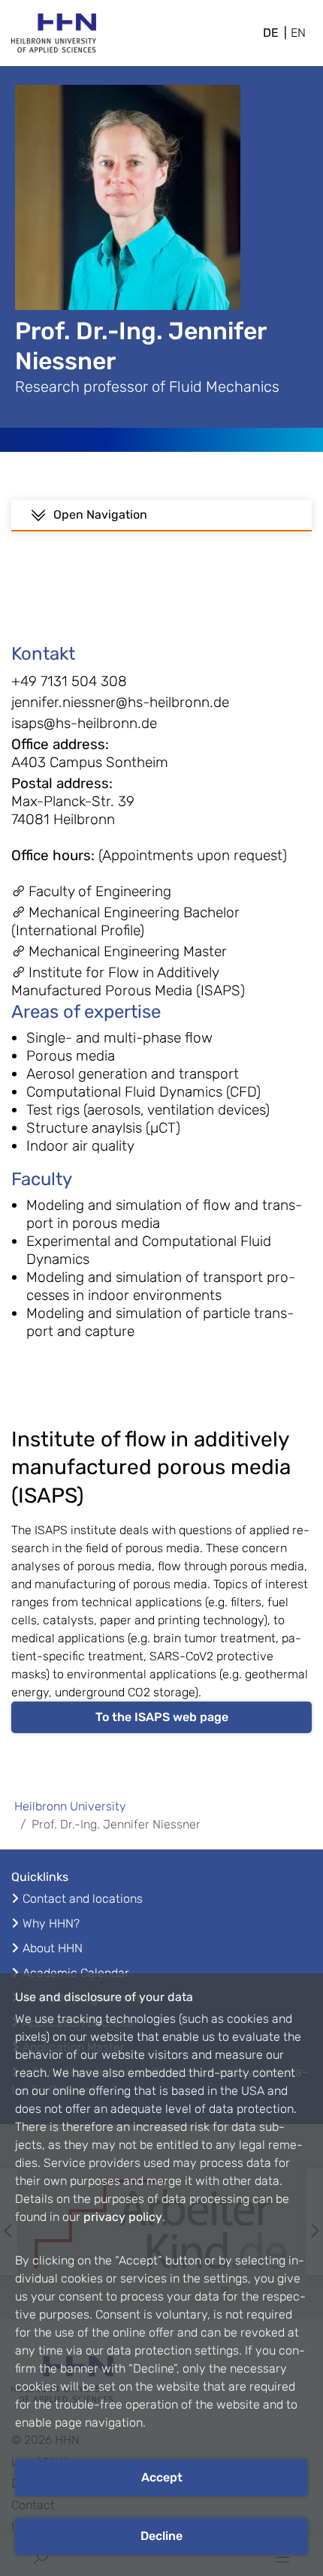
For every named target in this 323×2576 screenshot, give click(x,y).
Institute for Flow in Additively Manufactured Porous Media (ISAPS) (128, 981)
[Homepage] (54, 38)
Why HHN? (51, 1923)
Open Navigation (100, 515)
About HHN (53, 1948)
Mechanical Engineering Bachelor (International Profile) (125, 921)
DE (271, 33)
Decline (161, 2536)
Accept (162, 2477)
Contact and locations (83, 1899)
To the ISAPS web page (162, 1717)
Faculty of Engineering (100, 891)
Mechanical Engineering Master (128, 951)
